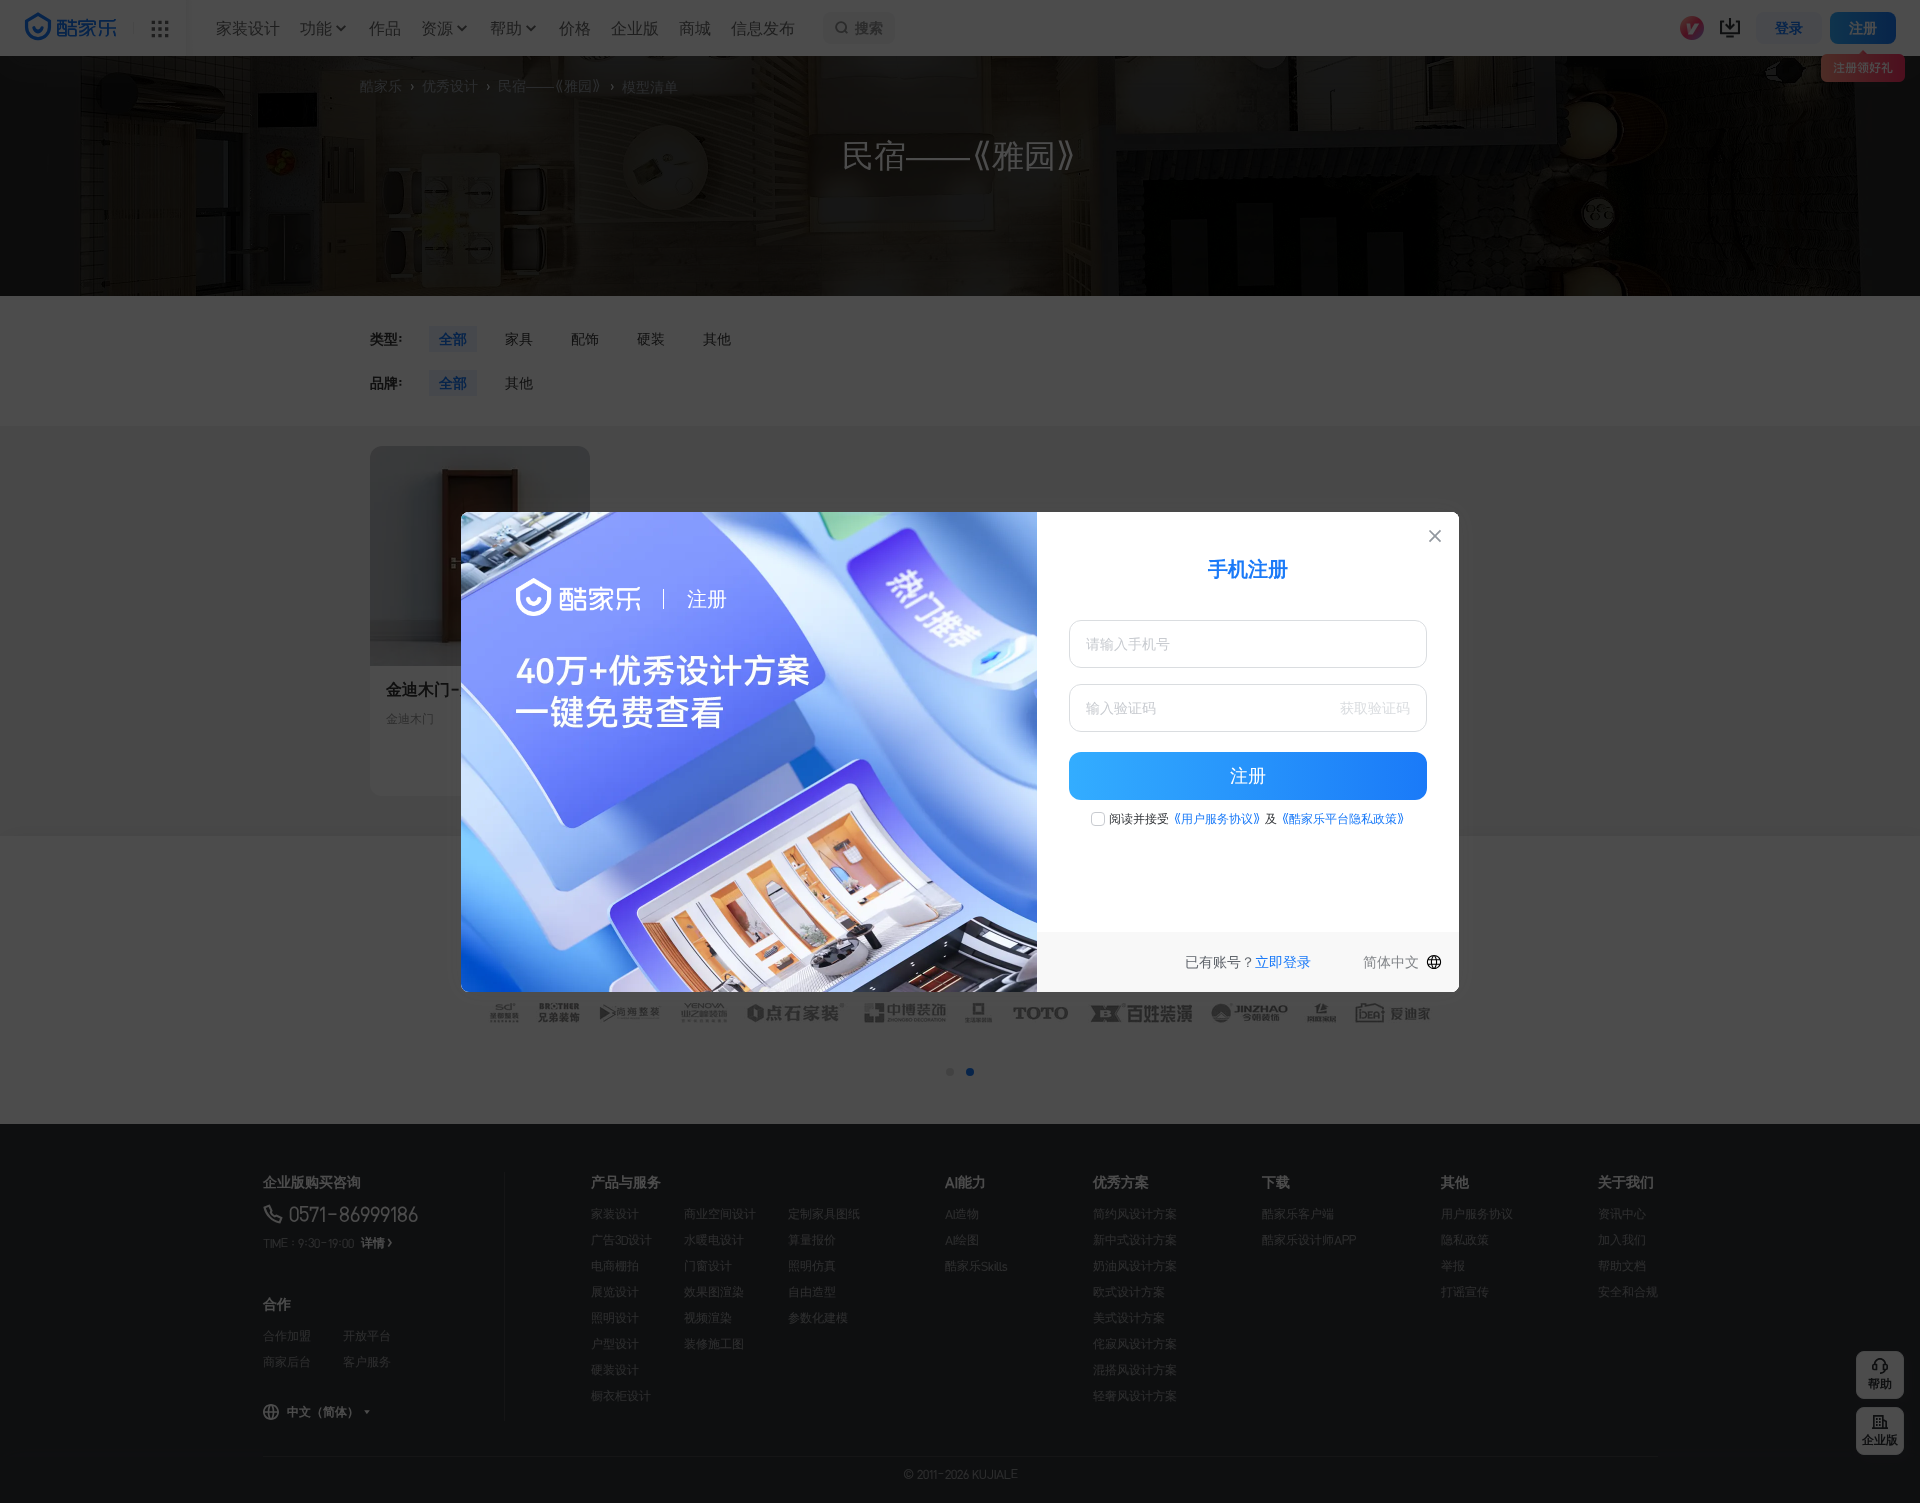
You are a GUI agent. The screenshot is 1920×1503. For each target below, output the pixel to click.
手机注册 (1248, 569)
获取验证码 (1375, 708)
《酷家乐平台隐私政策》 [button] (1343, 819)
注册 (1248, 775)
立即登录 (1283, 962)
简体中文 (1391, 962)
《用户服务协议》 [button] (1217, 819)
